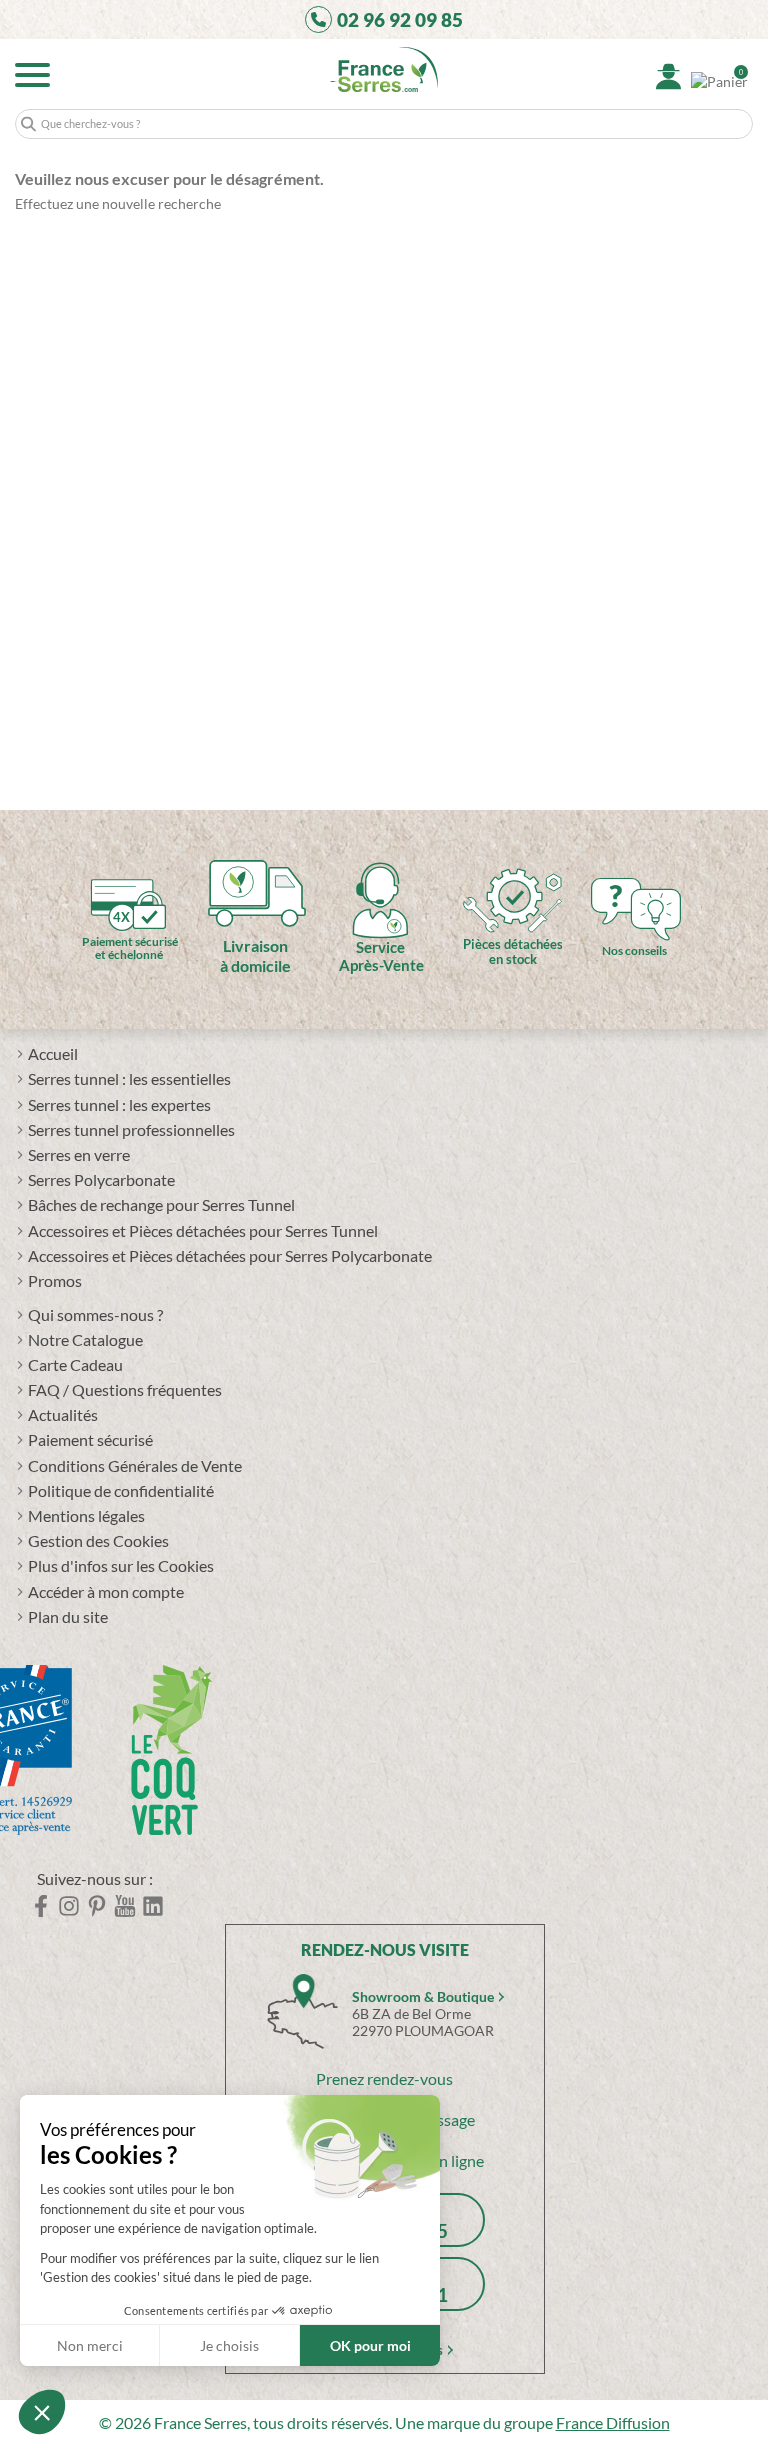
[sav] (380, 883)
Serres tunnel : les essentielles (129, 1078)
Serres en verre (79, 1154)
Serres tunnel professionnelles (131, 1129)
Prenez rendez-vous (384, 2078)
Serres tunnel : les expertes (119, 1104)
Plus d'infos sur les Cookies (121, 1565)
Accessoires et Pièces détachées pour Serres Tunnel (203, 1230)
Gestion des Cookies (98, 1540)
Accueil (53, 1053)
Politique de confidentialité (121, 1490)
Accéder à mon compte (106, 1591)
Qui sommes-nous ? (95, 1314)
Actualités (63, 1414)
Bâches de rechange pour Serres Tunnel (161, 1204)
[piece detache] (512, 883)
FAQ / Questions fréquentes (125, 1389)
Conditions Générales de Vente (135, 1465)
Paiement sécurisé (90, 1439)
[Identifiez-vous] (668, 76)
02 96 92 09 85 (400, 19)
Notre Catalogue (85, 1339)
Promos (55, 1280)
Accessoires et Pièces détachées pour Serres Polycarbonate (230, 1255)
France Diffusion (613, 2422)
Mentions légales (86, 1515)
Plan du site (68, 1616)
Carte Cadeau (75, 1364)
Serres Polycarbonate (101, 1179)
